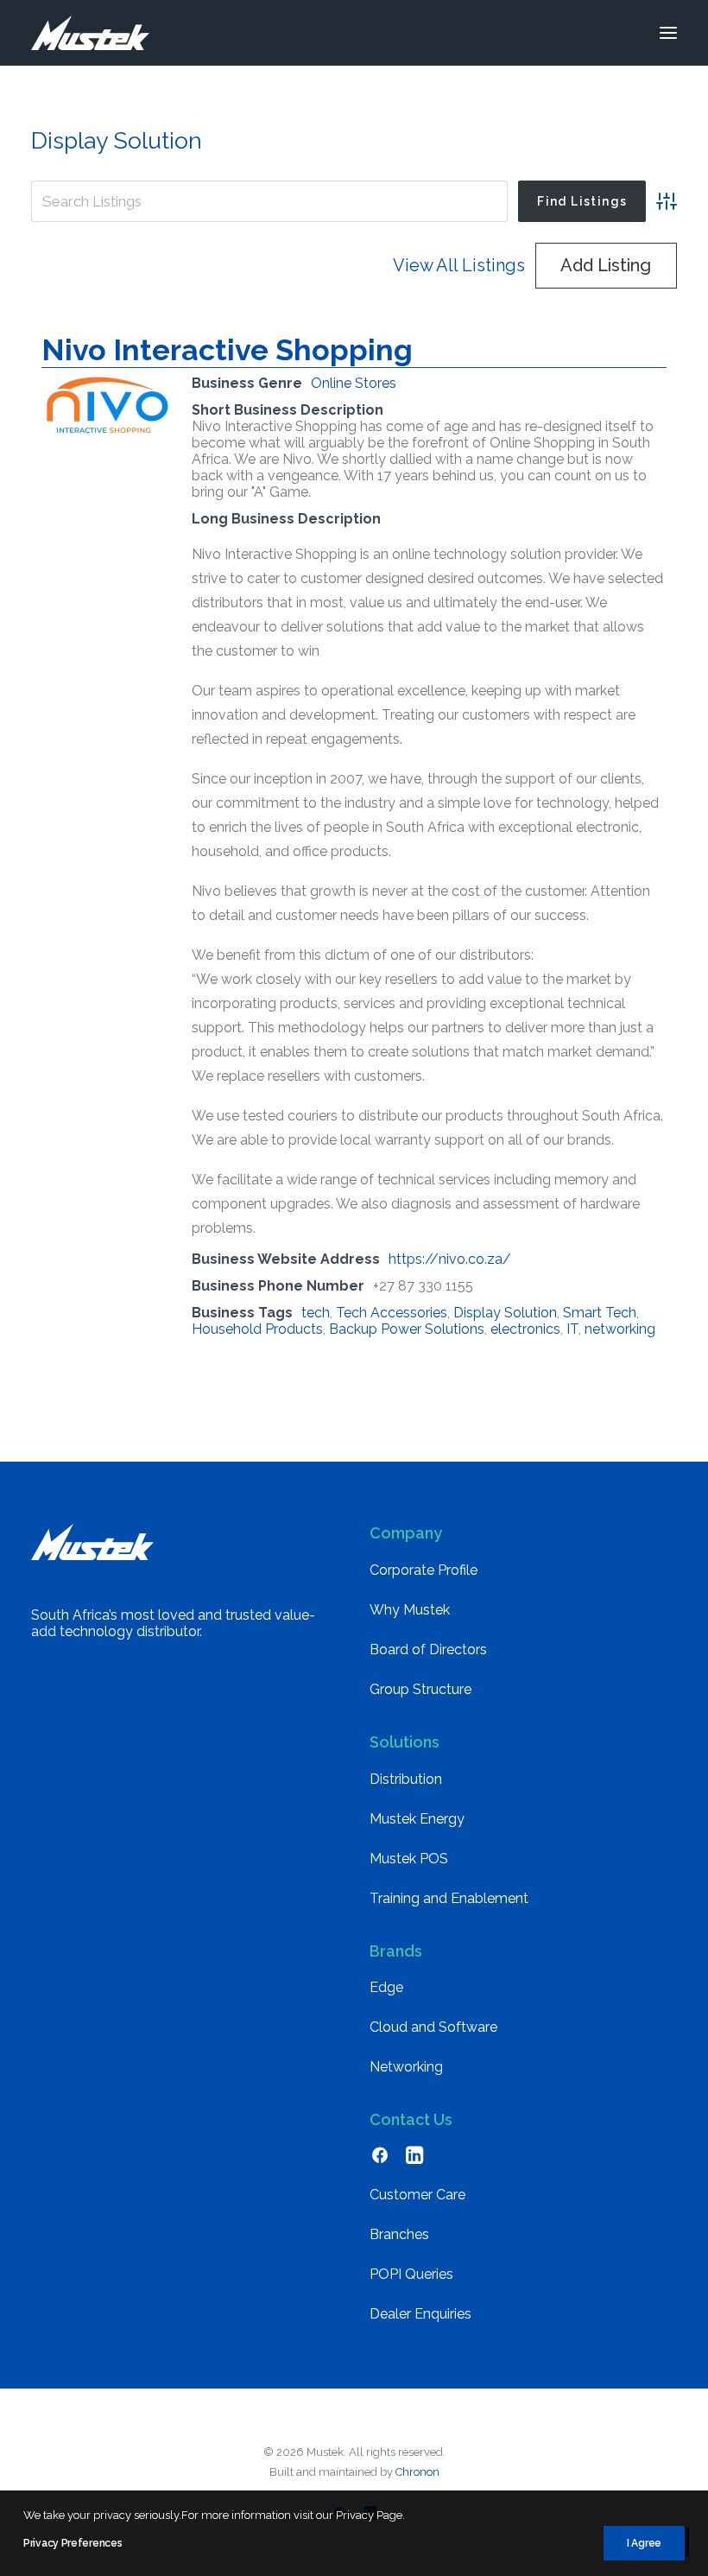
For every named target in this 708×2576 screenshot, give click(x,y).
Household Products (257, 1329)
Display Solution (505, 1313)
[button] (668, 33)
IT (572, 1329)
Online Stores (354, 383)
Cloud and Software (433, 2027)
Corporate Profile (424, 1570)
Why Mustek (410, 1610)
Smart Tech (600, 1313)
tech (316, 1313)
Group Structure (420, 1689)
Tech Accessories (392, 1313)
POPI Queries (411, 2274)
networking (620, 1329)
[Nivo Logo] (106, 434)
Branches (399, 2234)
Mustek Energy (417, 1819)
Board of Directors (428, 1650)
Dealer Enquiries (420, 2314)
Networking (406, 2067)
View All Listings (459, 265)
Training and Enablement (449, 1898)
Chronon (417, 2472)
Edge (386, 1987)
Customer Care (417, 2195)
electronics (525, 1329)
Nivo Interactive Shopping (227, 350)
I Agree (644, 2543)
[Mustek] (90, 33)
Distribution (406, 1779)
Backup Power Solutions (407, 1329)
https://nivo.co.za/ (450, 1259)
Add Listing (606, 265)
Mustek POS (409, 1859)
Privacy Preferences (73, 2543)
